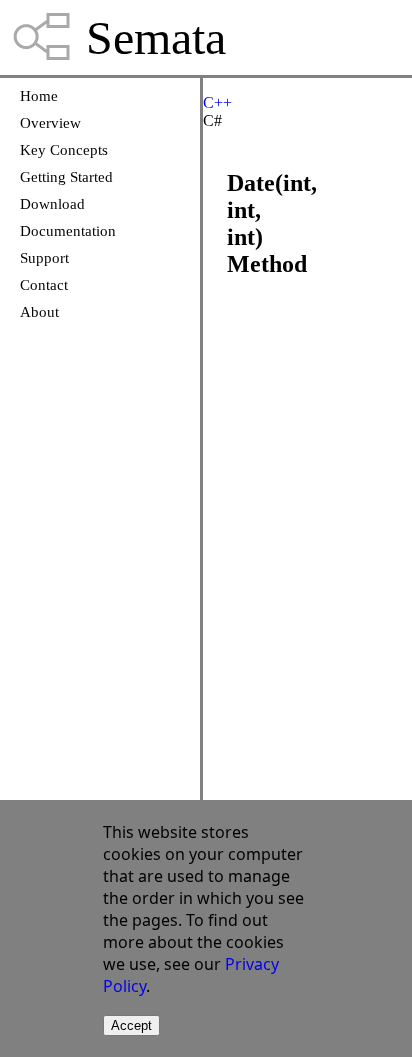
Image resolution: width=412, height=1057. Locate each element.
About (39, 312)
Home (39, 96)
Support (44, 258)
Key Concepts (64, 150)
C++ (217, 102)
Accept (131, 1025)
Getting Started (66, 177)
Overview (50, 123)
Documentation (68, 231)
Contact (44, 285)
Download (52, 204)
